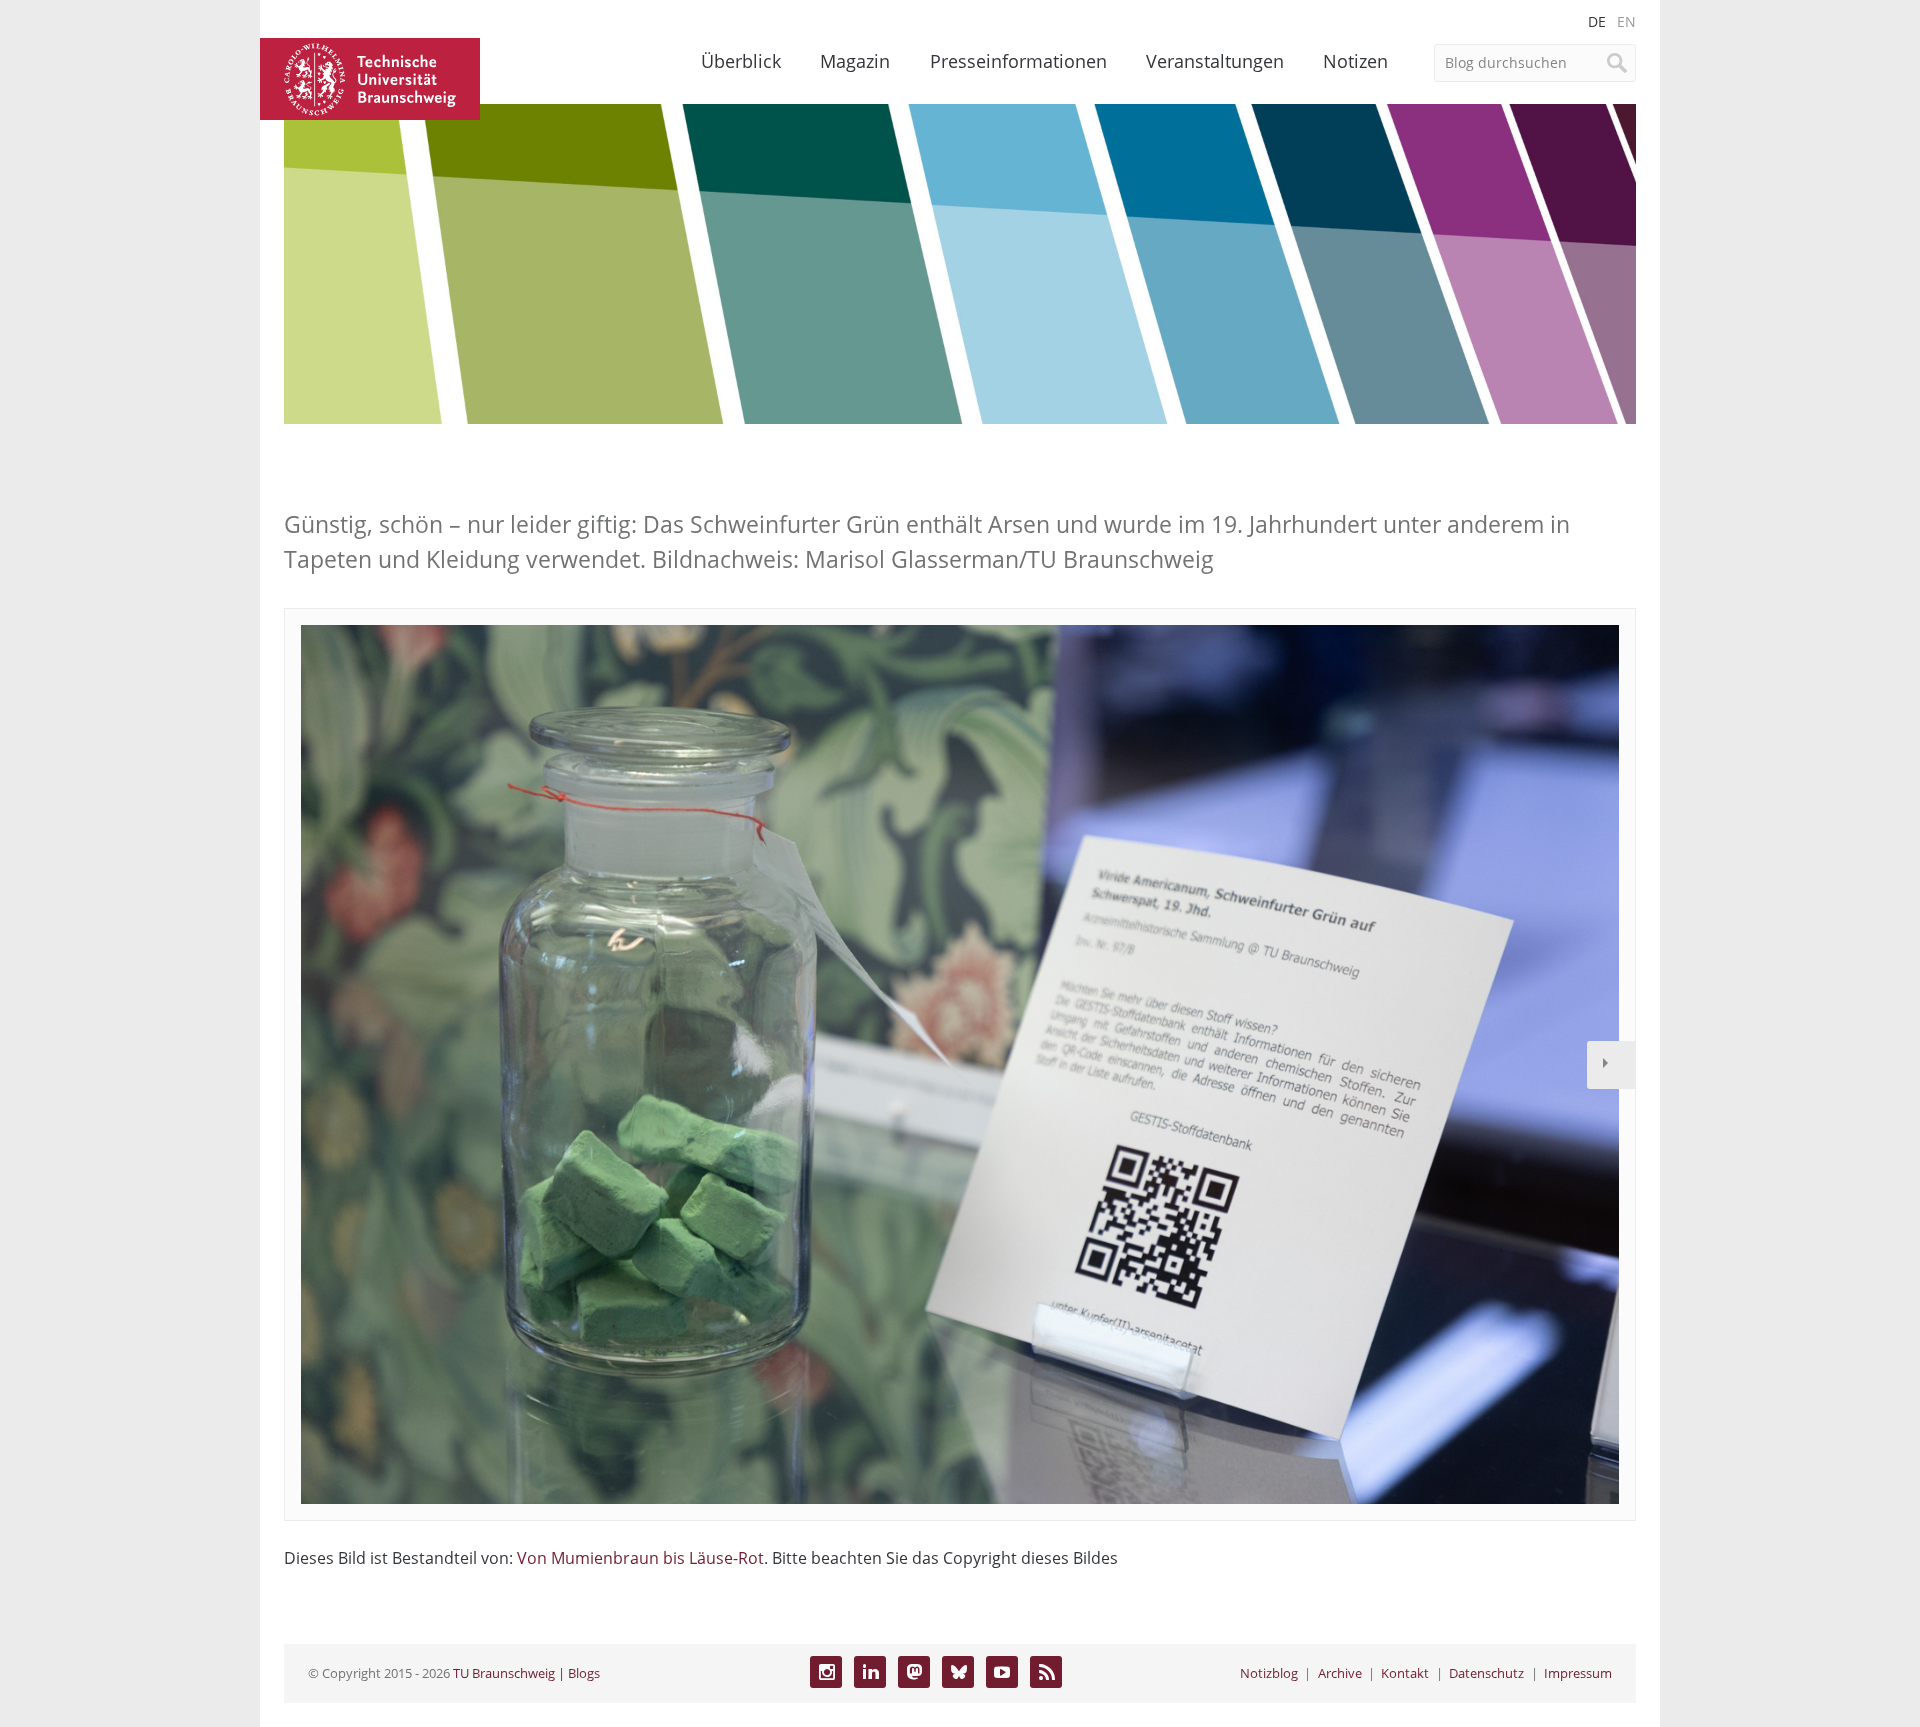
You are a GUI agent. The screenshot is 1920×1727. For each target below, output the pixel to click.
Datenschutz (1486, 1673)
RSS (1046, 1672)
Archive (1340, 1673)
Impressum (1578, 1673)
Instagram (826, 1672)
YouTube (1002, 1672)
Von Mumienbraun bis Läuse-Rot (640, 1558)
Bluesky (958, 1672)
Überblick (741, 61)
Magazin (855, 61)
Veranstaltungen (1215, 61)
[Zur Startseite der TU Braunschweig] (370, 77)
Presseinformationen (1018, 61)
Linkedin (870, 1672)
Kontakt (1405, 1673)
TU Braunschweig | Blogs (526, 1673)
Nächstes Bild (1611, 1065)
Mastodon (914, 1672)
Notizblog (1269, 1673)
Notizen (1355, 61)
